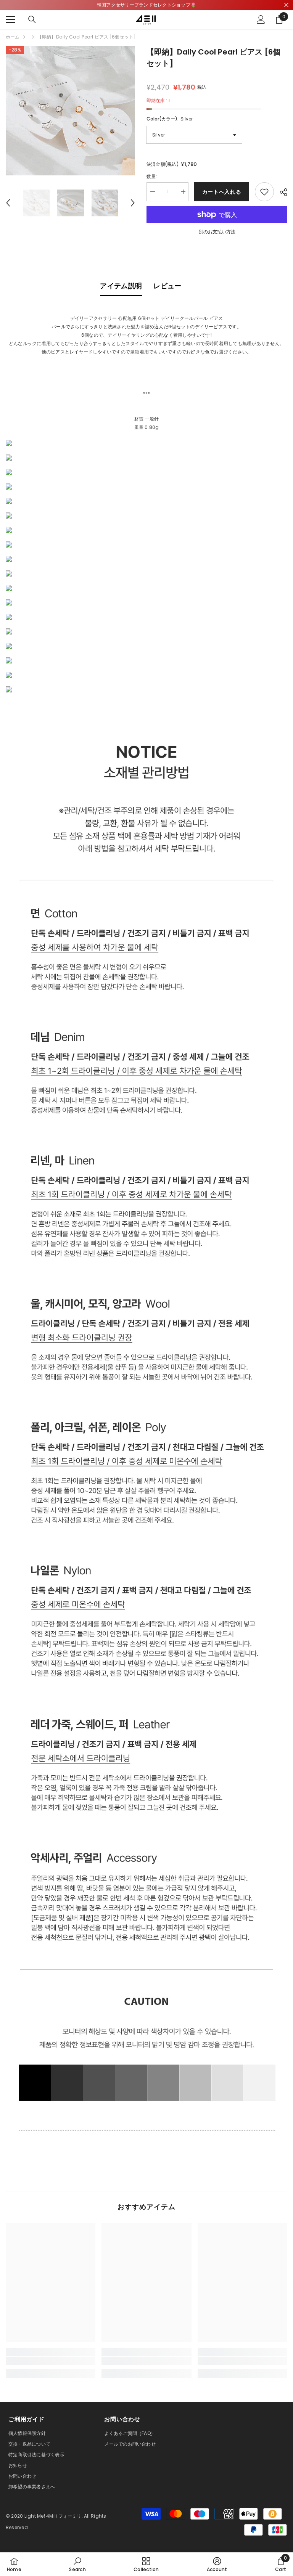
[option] (70, 111)
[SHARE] (281, 192)
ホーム (13, 37)
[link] (51, 2361)
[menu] (10, 19)
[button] (8, 203)
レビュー (167, 286)
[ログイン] (261, 19)
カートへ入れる (222, 192)
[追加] (264, 192)
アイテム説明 (121, 286)
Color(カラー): (170, 119)
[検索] (32, 19)
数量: (152, 176)
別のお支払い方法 (217, 232)
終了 (286, 5)
